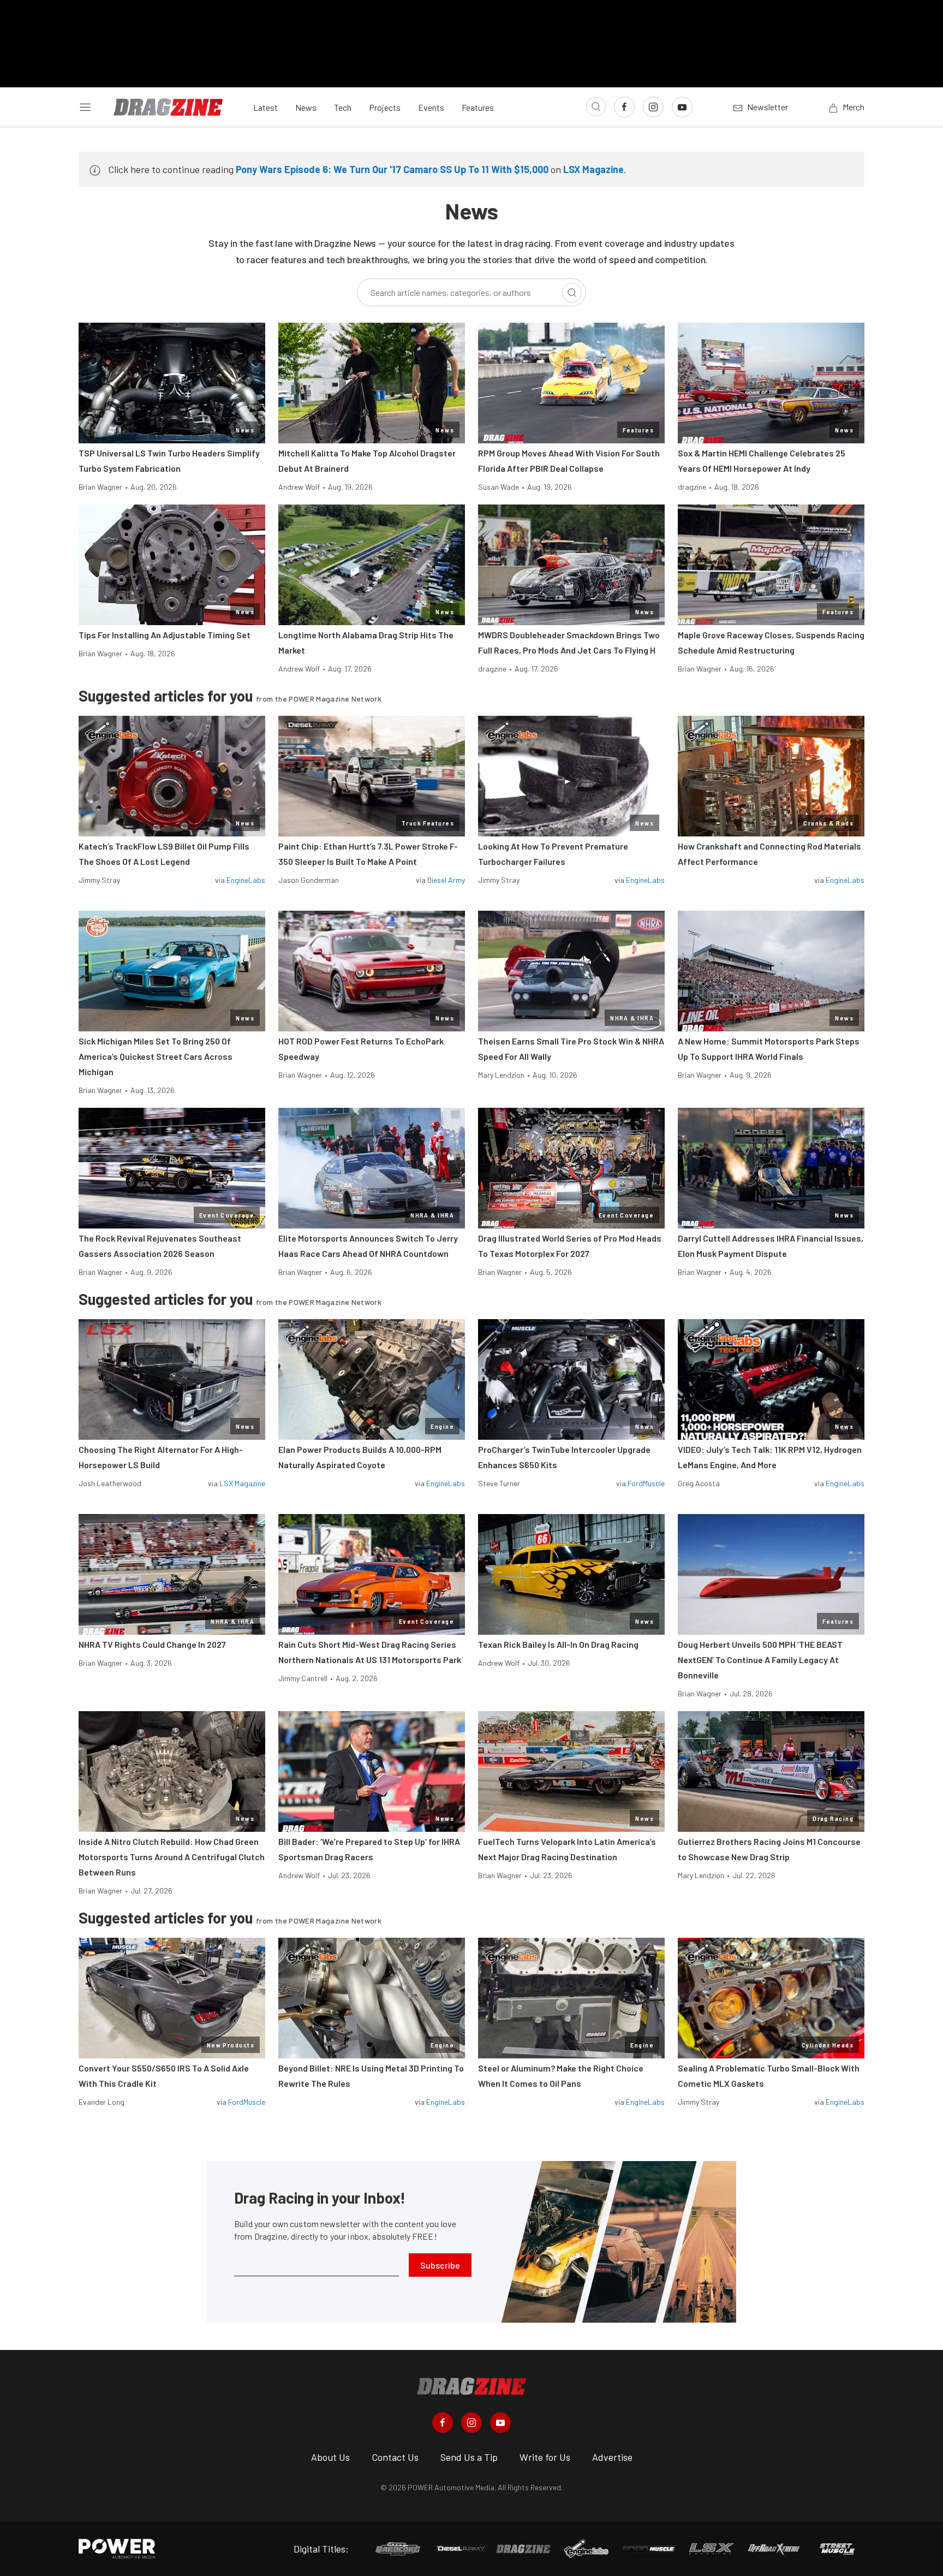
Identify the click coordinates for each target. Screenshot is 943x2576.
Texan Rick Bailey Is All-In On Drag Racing (558, 1644)
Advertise (612, 2457)
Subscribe (440, 2265)
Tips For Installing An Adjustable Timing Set (165, 635)
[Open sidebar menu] (85, 107)
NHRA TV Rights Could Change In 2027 (152, 1644)
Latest (265, 107)
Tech (343, 107)
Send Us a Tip (469, 2457)
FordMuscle (646, 1483)
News (306, 107)
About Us (330, 2457)
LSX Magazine (593, 169)
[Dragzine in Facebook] (443, 2423)
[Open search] (596, 106)
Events (431, 107)
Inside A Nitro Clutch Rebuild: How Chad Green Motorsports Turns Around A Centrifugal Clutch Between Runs (172, 1857)
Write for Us (545, 2457)
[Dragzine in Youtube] (500, 2423)
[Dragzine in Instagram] (471, 2423)
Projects (385, 107)
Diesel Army (446, 880)
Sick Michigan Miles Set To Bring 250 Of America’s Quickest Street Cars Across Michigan (156, 1056)
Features (478, 107)
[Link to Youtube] (682, 107)
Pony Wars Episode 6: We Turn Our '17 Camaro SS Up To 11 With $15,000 (392, 169)
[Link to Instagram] (653, 107)
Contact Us (395, 2457)
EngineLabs (246, 880)
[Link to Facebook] (624, 107)
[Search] (572, 293)
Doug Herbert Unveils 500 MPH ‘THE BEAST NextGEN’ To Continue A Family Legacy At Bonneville (760, 1660)
